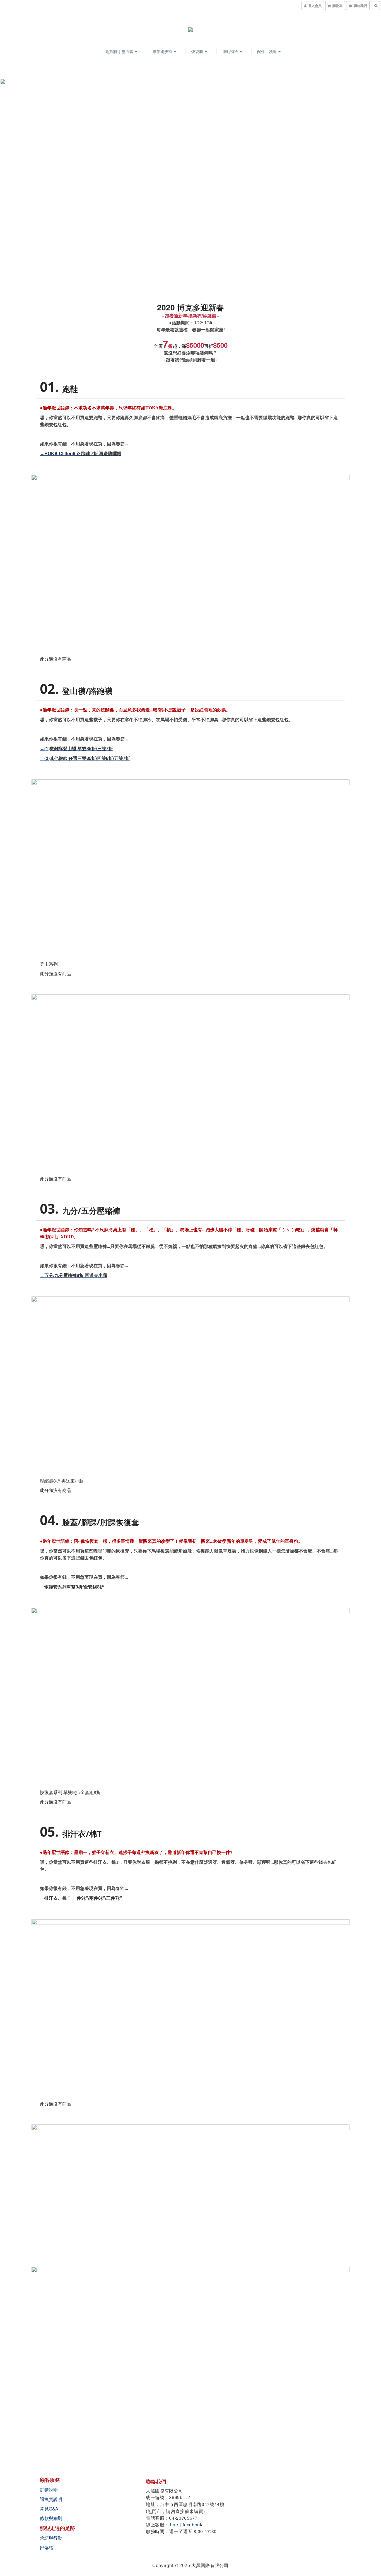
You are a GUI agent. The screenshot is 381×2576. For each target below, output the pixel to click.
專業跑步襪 (163, 51)
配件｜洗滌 (267, 51)
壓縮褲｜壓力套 (120, 51)
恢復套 (198, 51)
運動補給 (231, 51)
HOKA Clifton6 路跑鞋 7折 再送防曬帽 (83, 453)
